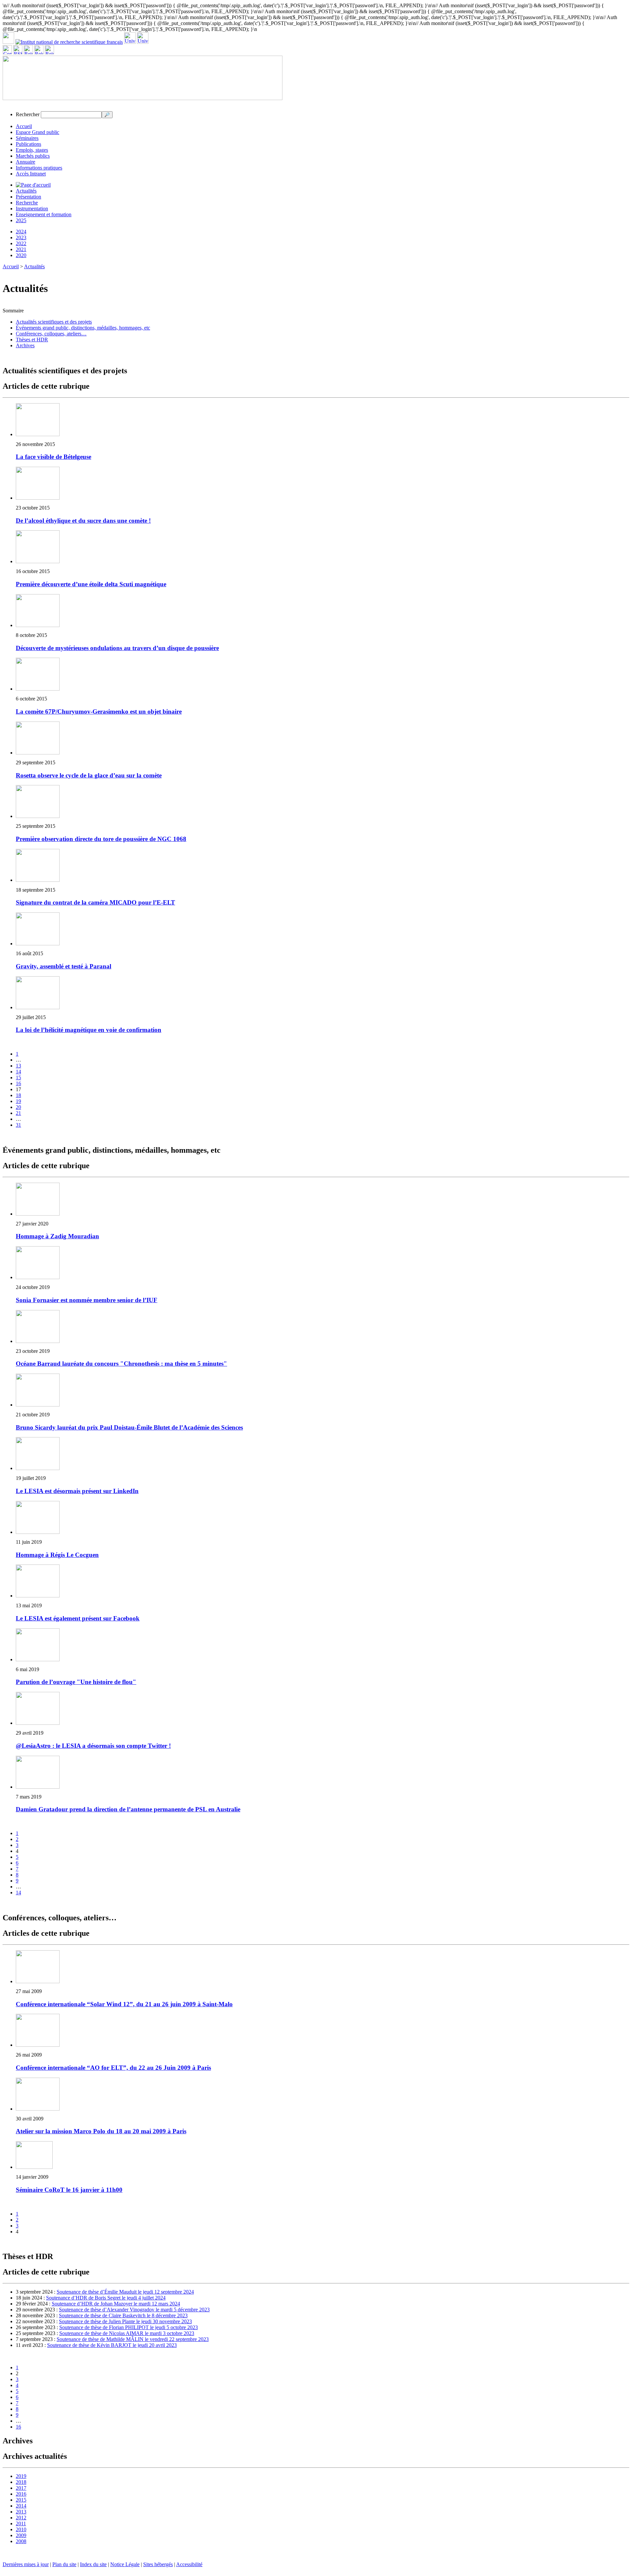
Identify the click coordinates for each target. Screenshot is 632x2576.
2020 (21, 255)
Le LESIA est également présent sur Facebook (78, 1618)
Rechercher (28, 114)
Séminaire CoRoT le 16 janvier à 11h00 (69, 2190)
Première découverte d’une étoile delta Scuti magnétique (91, 584)
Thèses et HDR (32, 340)
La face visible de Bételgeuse (53, 457)
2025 (21, 220)
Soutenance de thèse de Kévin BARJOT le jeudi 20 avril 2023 (112, 2345)
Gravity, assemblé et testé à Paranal (64, 966)
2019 (21, 2476)
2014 (21, 2506)
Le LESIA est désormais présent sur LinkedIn (77, 1491)
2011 (21, 2523)
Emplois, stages (32, 150)
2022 (21, 243)
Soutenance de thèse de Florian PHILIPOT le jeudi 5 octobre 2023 (129, 2327)
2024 (21, 232)
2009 (21, 2535)
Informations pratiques (39, 168)
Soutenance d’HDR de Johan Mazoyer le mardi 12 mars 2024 (116, 2304)
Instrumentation (32, 209)
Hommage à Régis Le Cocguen (57, 1555)
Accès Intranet (31, 174)
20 (18, 1107)
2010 (21, 2529)
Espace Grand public (38, 132)
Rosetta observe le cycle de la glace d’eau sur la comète (89, 775)
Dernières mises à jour (26, 2564)
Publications (28, 144)
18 (18, 1095)
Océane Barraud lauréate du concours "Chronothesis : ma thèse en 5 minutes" (121, 1364)
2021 (21, 249)
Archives (25, 345)
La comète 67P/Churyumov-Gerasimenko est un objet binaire (99, 711)
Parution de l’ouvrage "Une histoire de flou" (76, 1682)
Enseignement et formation (44, 214)
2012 (21, 2518)
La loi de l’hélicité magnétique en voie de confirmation (89, 1030)
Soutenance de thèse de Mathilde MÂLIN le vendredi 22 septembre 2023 (133, 2339)
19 (18, 1101)
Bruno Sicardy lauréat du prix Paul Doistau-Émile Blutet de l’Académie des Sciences (129, 1427)
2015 (21, 2500)
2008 (21, 2541)
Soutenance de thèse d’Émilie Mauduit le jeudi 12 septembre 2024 (125, 2292)
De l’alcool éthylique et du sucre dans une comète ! (83, 521)
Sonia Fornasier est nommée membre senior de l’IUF (87, 1300)
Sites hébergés (158, 2564)
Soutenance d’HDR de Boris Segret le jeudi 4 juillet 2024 (106, 2298)
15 (18, 1078)
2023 (21, 237)
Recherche (27, 203)
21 (18, 1113)
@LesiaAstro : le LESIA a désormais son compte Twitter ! (93, 1746)
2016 (21, 2494)
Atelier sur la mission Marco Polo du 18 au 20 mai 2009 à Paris (101, 2131)
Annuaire (26, 162)
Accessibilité (189, 2564)
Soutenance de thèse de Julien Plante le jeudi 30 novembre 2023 (125, 2321)
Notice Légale (125, 2564)
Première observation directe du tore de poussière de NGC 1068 (101, 839)
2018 (21, 2482)
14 (18, 1072)
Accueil (24, 126)
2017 (21, 2488)
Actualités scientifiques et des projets (54, 322)
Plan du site (64, 2564)
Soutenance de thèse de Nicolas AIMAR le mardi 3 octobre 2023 (127, 2333)
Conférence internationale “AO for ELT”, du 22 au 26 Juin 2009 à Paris (113, 2068)
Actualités (26, 191)
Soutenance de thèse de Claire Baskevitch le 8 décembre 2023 (123, 2315)
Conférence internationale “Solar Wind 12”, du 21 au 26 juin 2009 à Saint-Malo (124, 2004)
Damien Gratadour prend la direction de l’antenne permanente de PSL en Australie (128, 1809)
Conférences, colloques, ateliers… (51, 334)
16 (18, 1083)
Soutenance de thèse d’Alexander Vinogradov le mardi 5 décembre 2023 (134, 2310)
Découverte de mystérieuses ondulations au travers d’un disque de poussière (117, 648)
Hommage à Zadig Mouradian (57, 1236)
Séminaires (27, 138)
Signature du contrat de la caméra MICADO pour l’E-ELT (95, 902)
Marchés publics (33, 156)
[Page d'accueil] (33, 185)
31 (18, 1125)
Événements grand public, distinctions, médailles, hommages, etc (83, 328)
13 (18, 1066)
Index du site (93, 2564)
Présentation (28, 197)
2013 (21, 2512)
